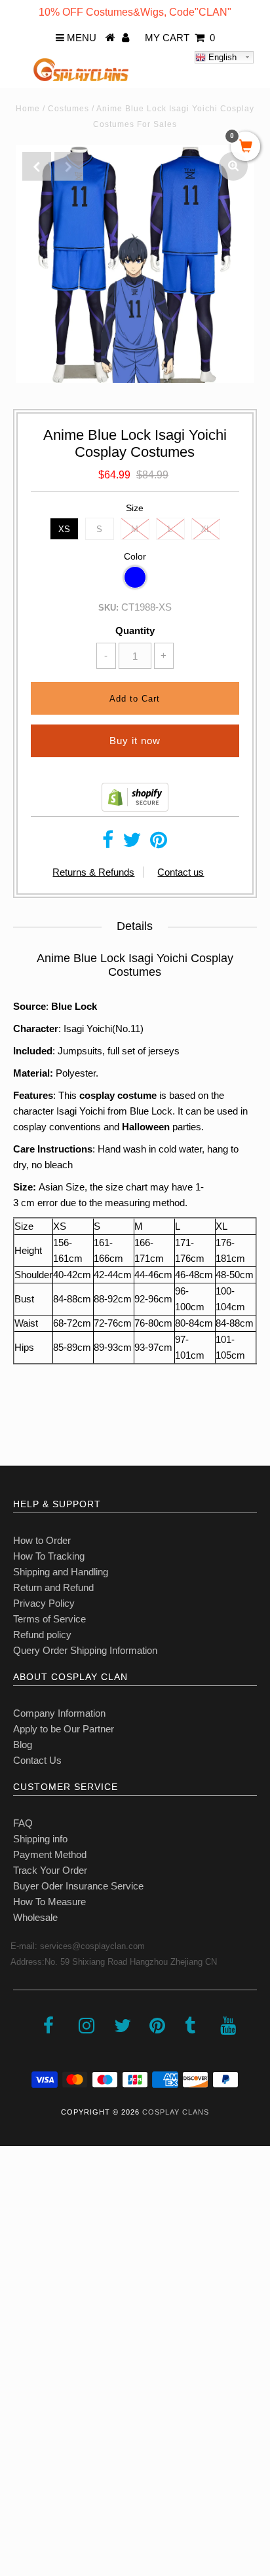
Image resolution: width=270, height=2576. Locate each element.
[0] (245, 147)
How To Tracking (49, 1556)
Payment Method (50, 1854)
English (221, 57)
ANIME (22, 2279)
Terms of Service (49, 1619)
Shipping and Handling (61, 1572)
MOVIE (23, 2337)
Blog (23, 1744)
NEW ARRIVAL (40, 2222)
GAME (21, 2308)
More (18, 2452)
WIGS (20, 2366)
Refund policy (42, 1635)
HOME (22, 2193)
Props (19, 2394)
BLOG (20, 2423)
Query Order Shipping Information (85, 1650)
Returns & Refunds (93, 872)
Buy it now (135, 741)
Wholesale (35, 1917)
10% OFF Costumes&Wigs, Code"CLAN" (135, 12)
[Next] (69, 166)
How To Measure (49, 1902)
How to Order (42, 1540)
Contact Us (37, 1760)
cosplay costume (118, 1095)
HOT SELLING (39, 2250)
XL (206, 529)
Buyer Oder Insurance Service (78, 1886)
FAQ (23, 1823)
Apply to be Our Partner (64, 1729)
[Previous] (37, 166)
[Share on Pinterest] (159, 843)
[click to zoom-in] (233, 166)
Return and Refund (53, 1587)
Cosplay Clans (176, 2112)
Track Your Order (50, 1870)
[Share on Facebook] (108, 843)
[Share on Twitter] (132, 843)
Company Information (59, 1713)
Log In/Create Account (67, 2481)
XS (64, 529)
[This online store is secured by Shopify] (135, 808)
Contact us (181, 872)
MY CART (180, 38)
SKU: (108, 608)
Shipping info (40, 1839)
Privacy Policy (44, 1603)
